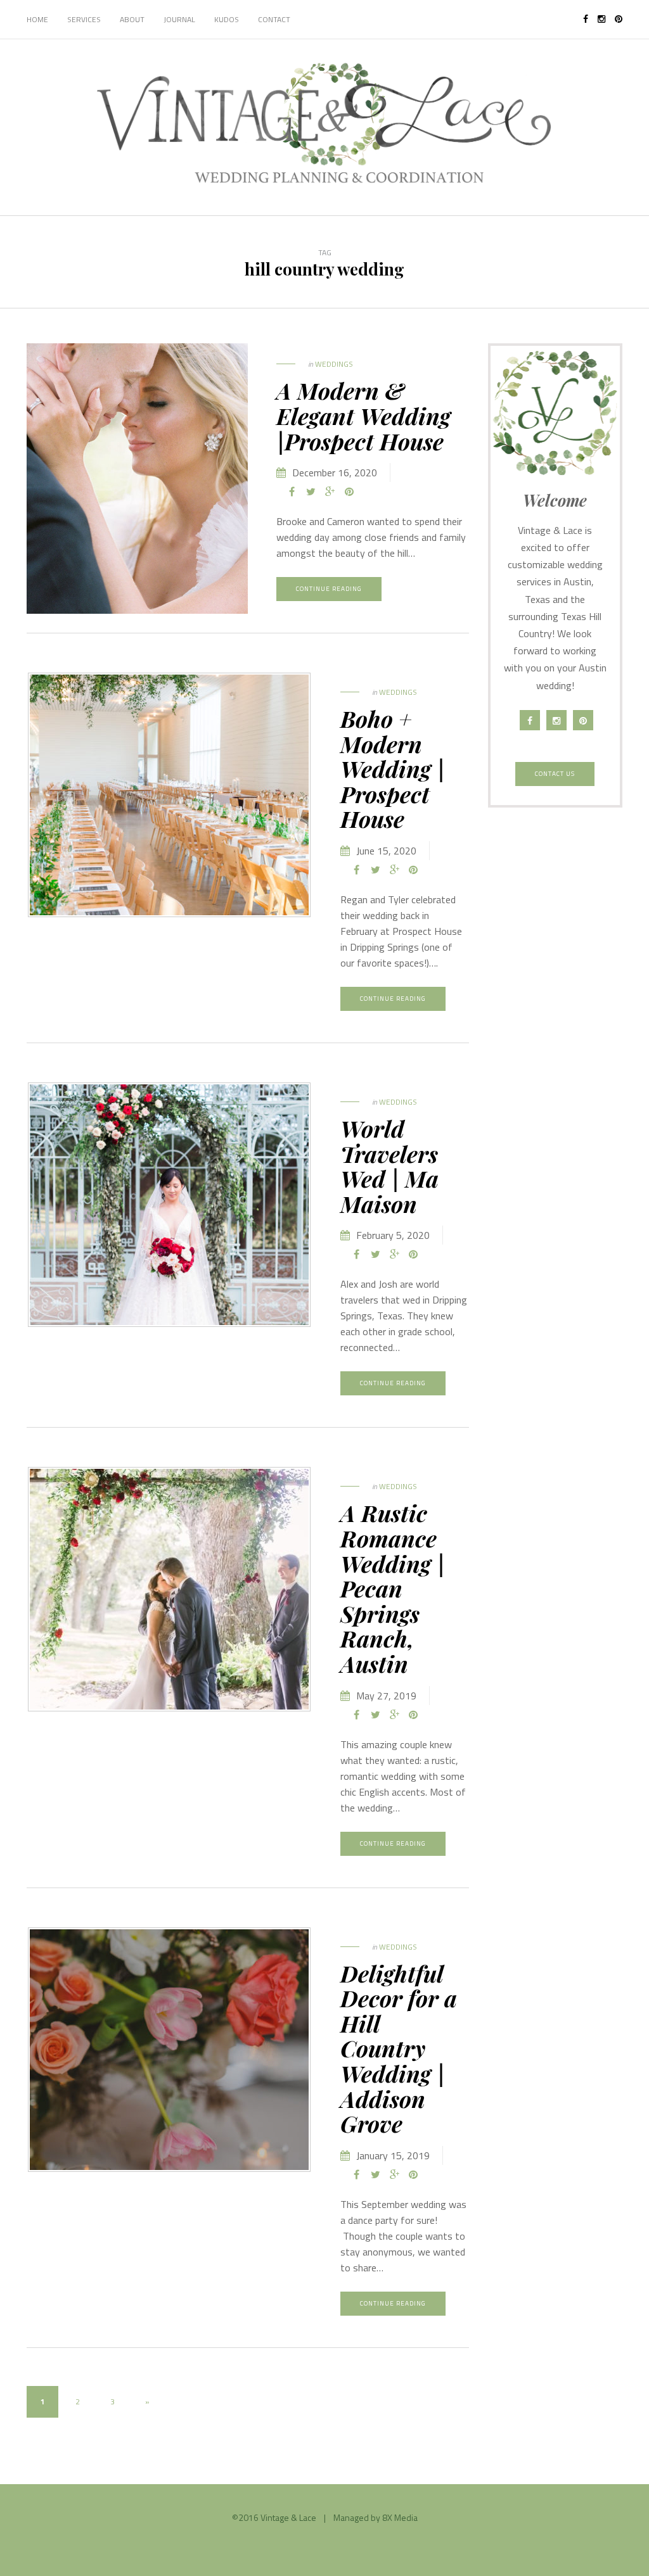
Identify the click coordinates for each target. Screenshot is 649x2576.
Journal (179, 19)
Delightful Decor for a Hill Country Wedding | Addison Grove (399, 2048)
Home (37, 19)
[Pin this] (349, 492)
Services (84, 19)
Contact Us (555, 774)
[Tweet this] (311, 492)
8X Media (400, 2517)
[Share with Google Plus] (330, 492)
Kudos (227, 19)
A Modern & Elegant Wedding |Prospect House (363, 415)
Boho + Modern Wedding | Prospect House (393, 768)
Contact (274, 19)
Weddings (334, 364)
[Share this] (292, 492)
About (132, 19)
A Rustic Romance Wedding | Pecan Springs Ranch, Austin (393, 1588)
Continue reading (329, 589)
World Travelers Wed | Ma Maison (389, 1166)
